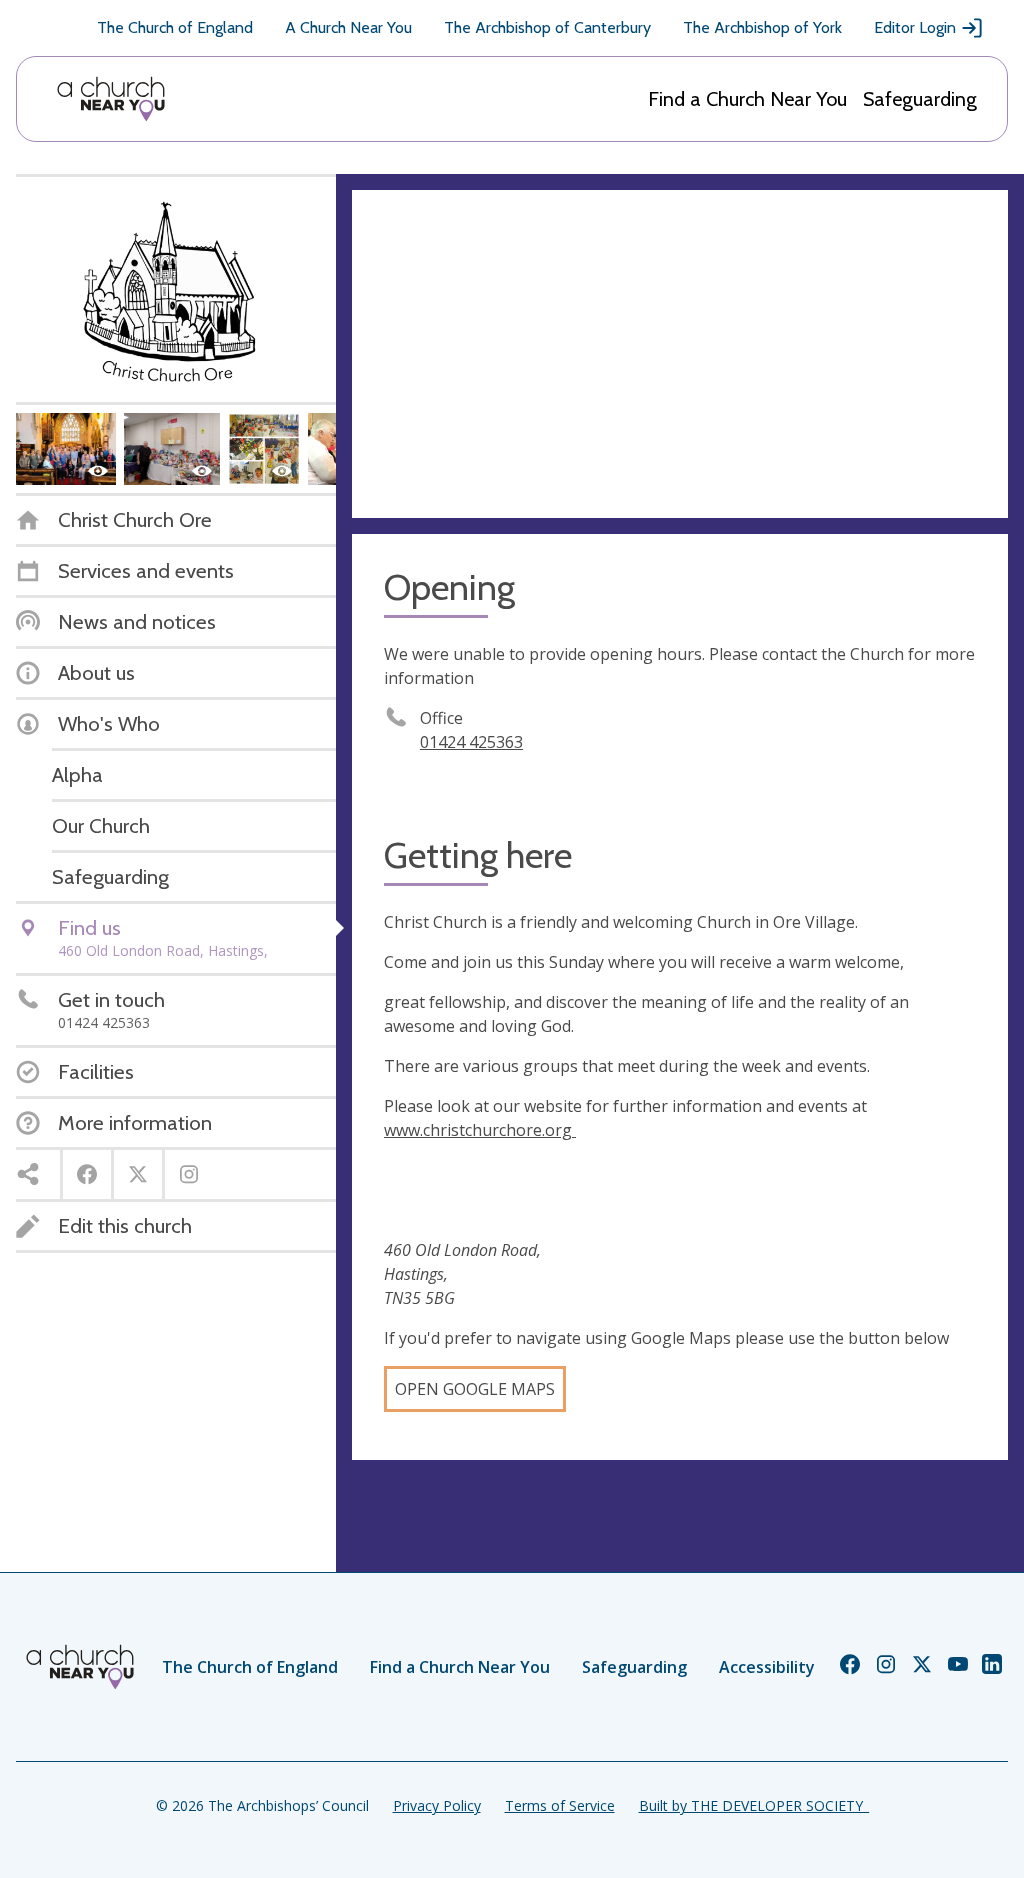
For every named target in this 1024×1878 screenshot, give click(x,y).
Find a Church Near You (747, 99)
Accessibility (767, 1667)
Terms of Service (560, 1805)
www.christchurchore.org (480, 1130)
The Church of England (175, 27)
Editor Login (915, 27)
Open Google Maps (475, 1389)
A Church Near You (348, 27)
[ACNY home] (111, 99)
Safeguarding (920, 99)
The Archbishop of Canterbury (547, 27)
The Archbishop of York (762, 27)
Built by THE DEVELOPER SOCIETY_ (754, 1805)
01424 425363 (471, 742)
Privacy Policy (437, 1805)
